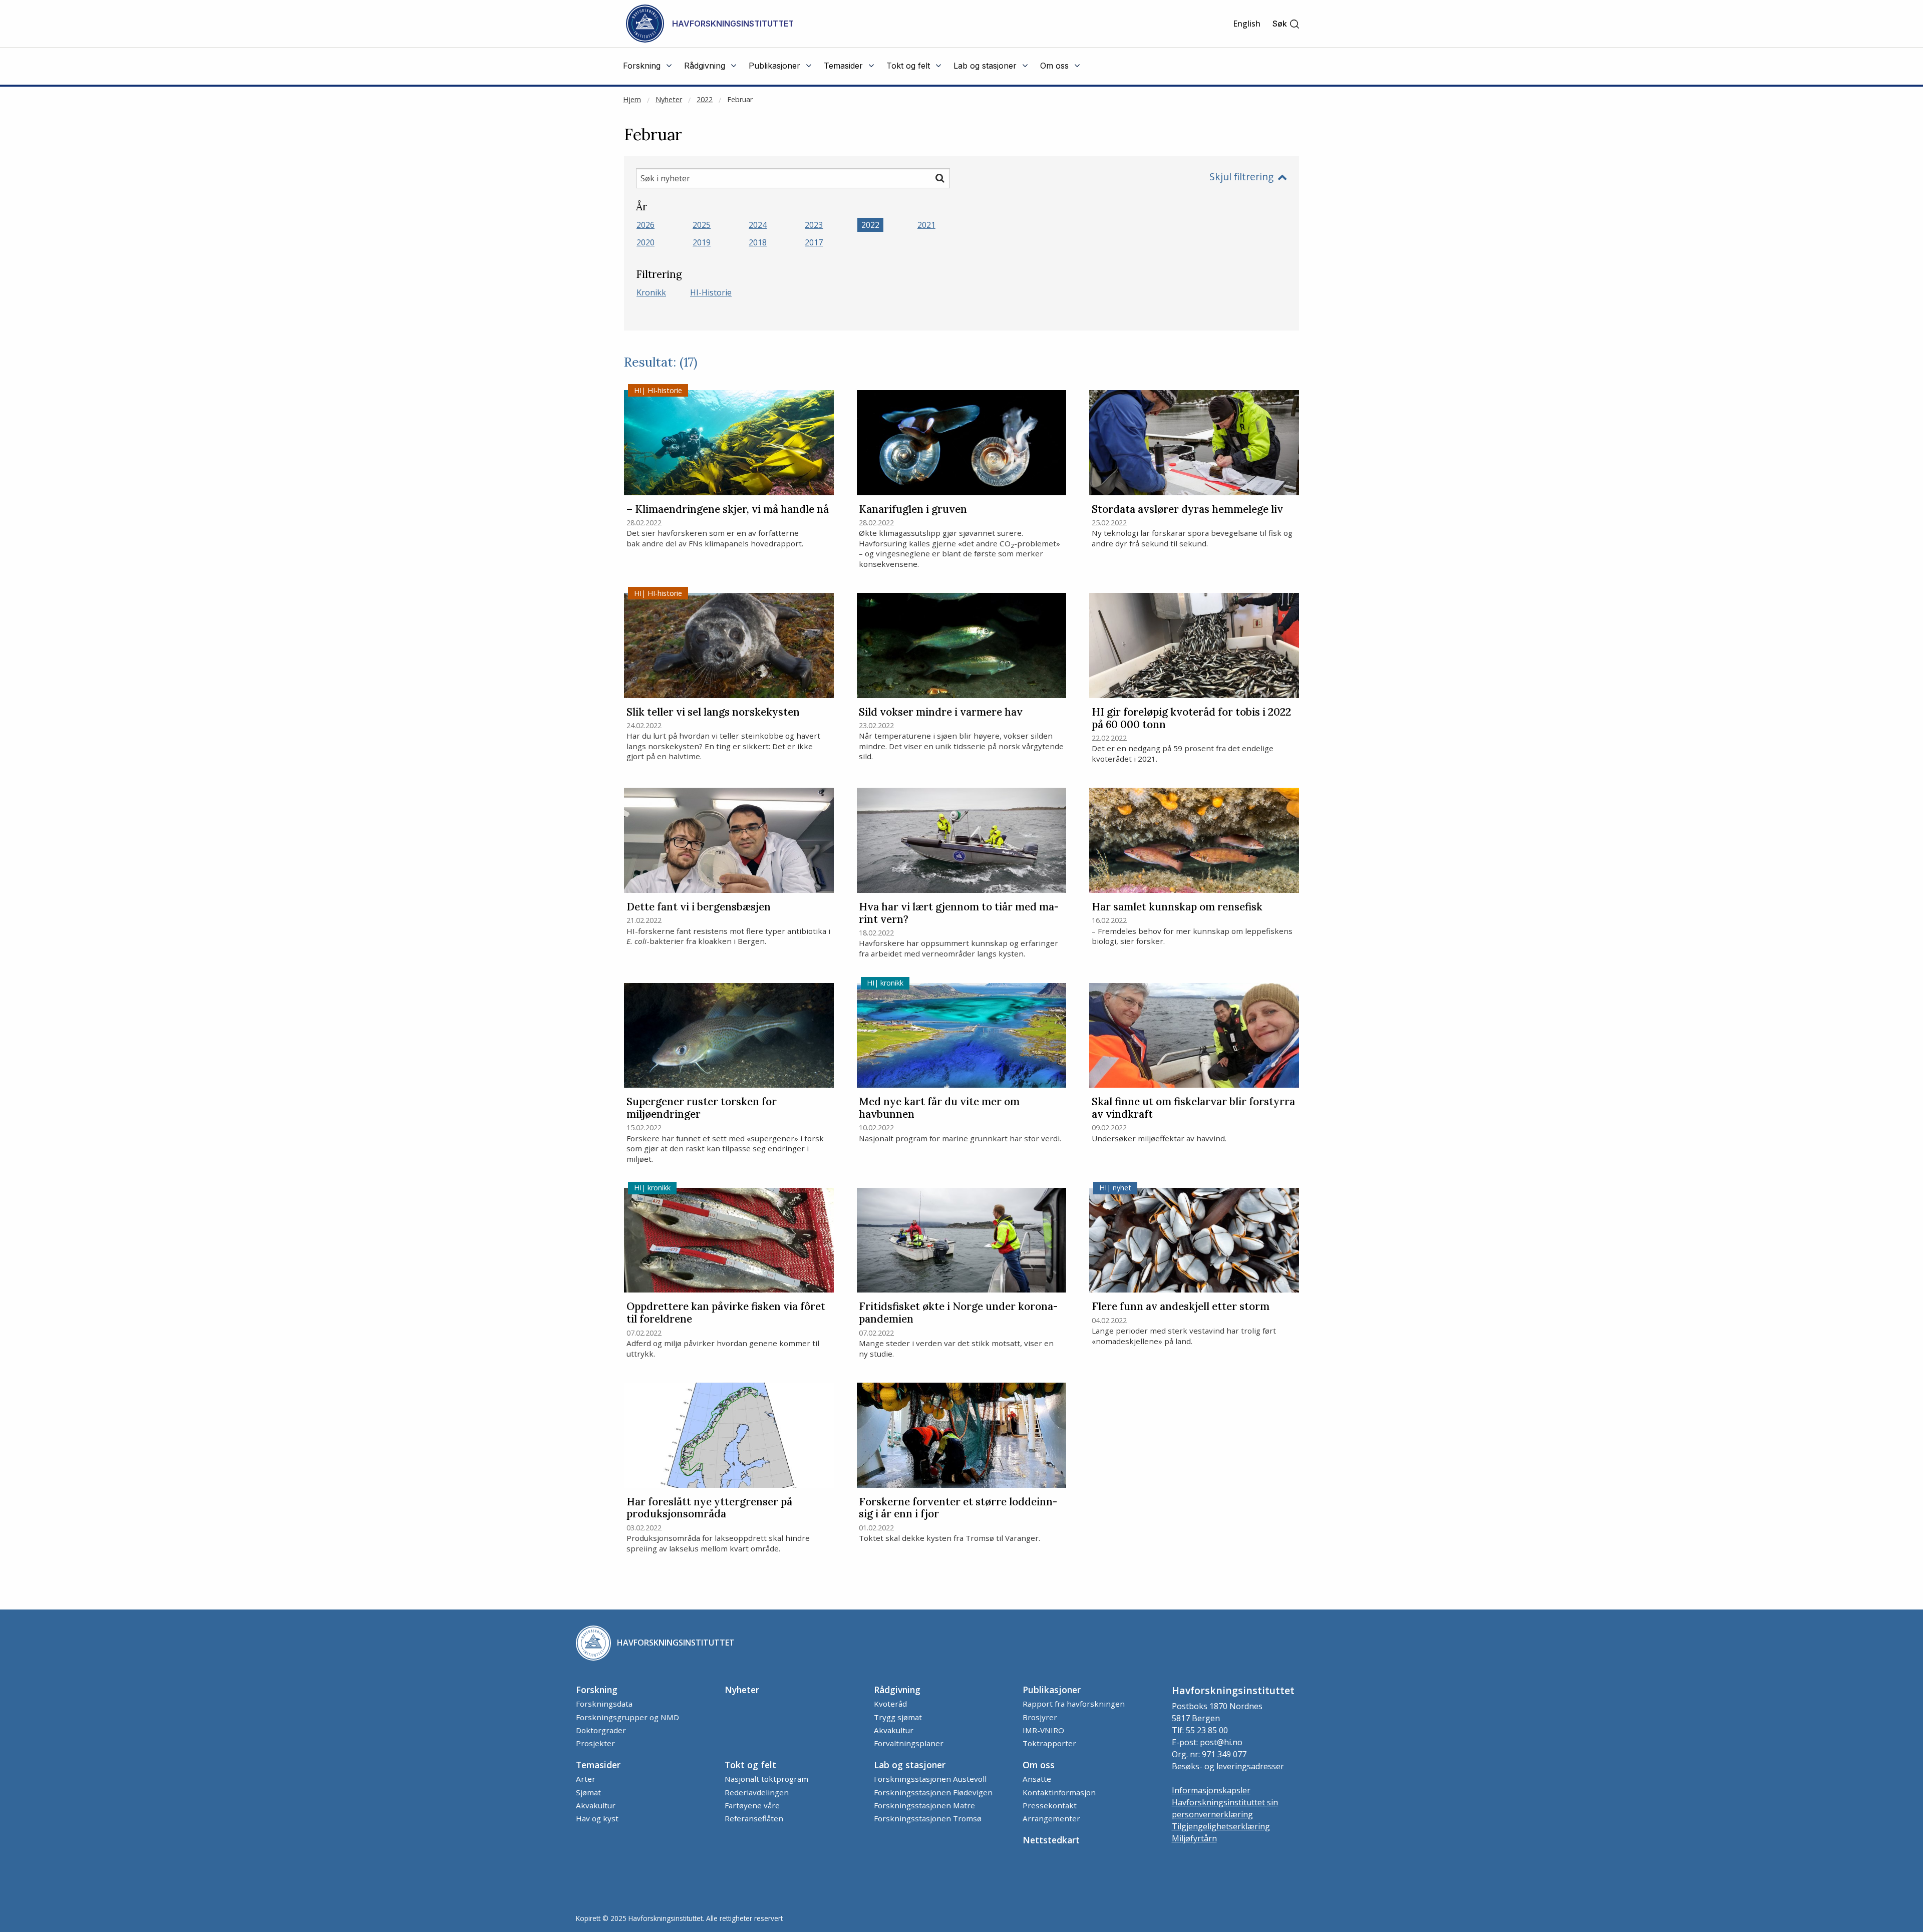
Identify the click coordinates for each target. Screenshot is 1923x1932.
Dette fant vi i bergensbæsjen (699, 907)
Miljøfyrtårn (1194, 1838)
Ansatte (1037, 1779)
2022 (705, 99)
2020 (646, 242)
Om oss (1039, 1765)
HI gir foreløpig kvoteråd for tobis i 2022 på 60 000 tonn (1191, 719)
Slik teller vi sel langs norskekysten (713, 712)
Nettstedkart (1051, 1840)
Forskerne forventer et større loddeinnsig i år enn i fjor (958, 1508)
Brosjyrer (1040, 1717)
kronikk (651, 292)
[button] (1286, 24)
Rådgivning (897, 1690)
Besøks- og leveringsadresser (1228, 1766)
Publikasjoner (1052, 1690)
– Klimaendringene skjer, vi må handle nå (728, 510)
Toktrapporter (1049, 1743)
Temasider (598, 1765)
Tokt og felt (750, 1765)
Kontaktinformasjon (1059, 1792)
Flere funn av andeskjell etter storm (1181, 1307)
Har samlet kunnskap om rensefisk (1177, 907)
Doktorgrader (601, 1730)
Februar (740, 99)
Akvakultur (894, 1730)
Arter (586, 1779)
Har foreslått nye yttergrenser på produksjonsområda (709, 1508)
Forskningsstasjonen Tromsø (928, 1818)
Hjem (632, 99)
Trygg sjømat (898, 1717)
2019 (702, 242)
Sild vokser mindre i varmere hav (941, 712)
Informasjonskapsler (1211, 1790)
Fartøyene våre (752, 1805)
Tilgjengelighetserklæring (1221, 1826)
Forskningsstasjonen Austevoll (930, 1779)
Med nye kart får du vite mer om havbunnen (939, 1108)
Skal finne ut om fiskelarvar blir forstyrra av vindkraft (1193, 1108)
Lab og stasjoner (910, 1765)
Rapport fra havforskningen (1074, 1704)
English (1247, 24)
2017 (814, 242)
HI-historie (711, 292)
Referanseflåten (754, 1818)
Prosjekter (595, 1743)
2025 (702, 225)
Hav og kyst (597, 1818)
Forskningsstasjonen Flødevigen (933, 1792)
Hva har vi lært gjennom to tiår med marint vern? (959, 913)
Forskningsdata (604, 1704)
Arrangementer (1051, 1818)
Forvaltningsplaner (909, 1743)
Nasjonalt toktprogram (766, 1779)
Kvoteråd (890, 1704)
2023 (814, 225)
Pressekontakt (1050, 1805)
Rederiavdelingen (757, 1792)
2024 (758, 225)
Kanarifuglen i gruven (913, 510)
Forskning (597, 1690)
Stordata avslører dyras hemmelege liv (1187, 510)
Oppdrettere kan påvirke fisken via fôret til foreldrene (726, 1313)
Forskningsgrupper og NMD (627, 1717)
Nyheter (669, 99)
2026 (646, 225)
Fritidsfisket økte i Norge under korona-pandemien (958, 1313)
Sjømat (588, 1792)
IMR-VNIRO (1043, 1730)
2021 (926, 225)
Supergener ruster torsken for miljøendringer (702, 1108)
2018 (758, 242)
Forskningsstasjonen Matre (924, 1805)
